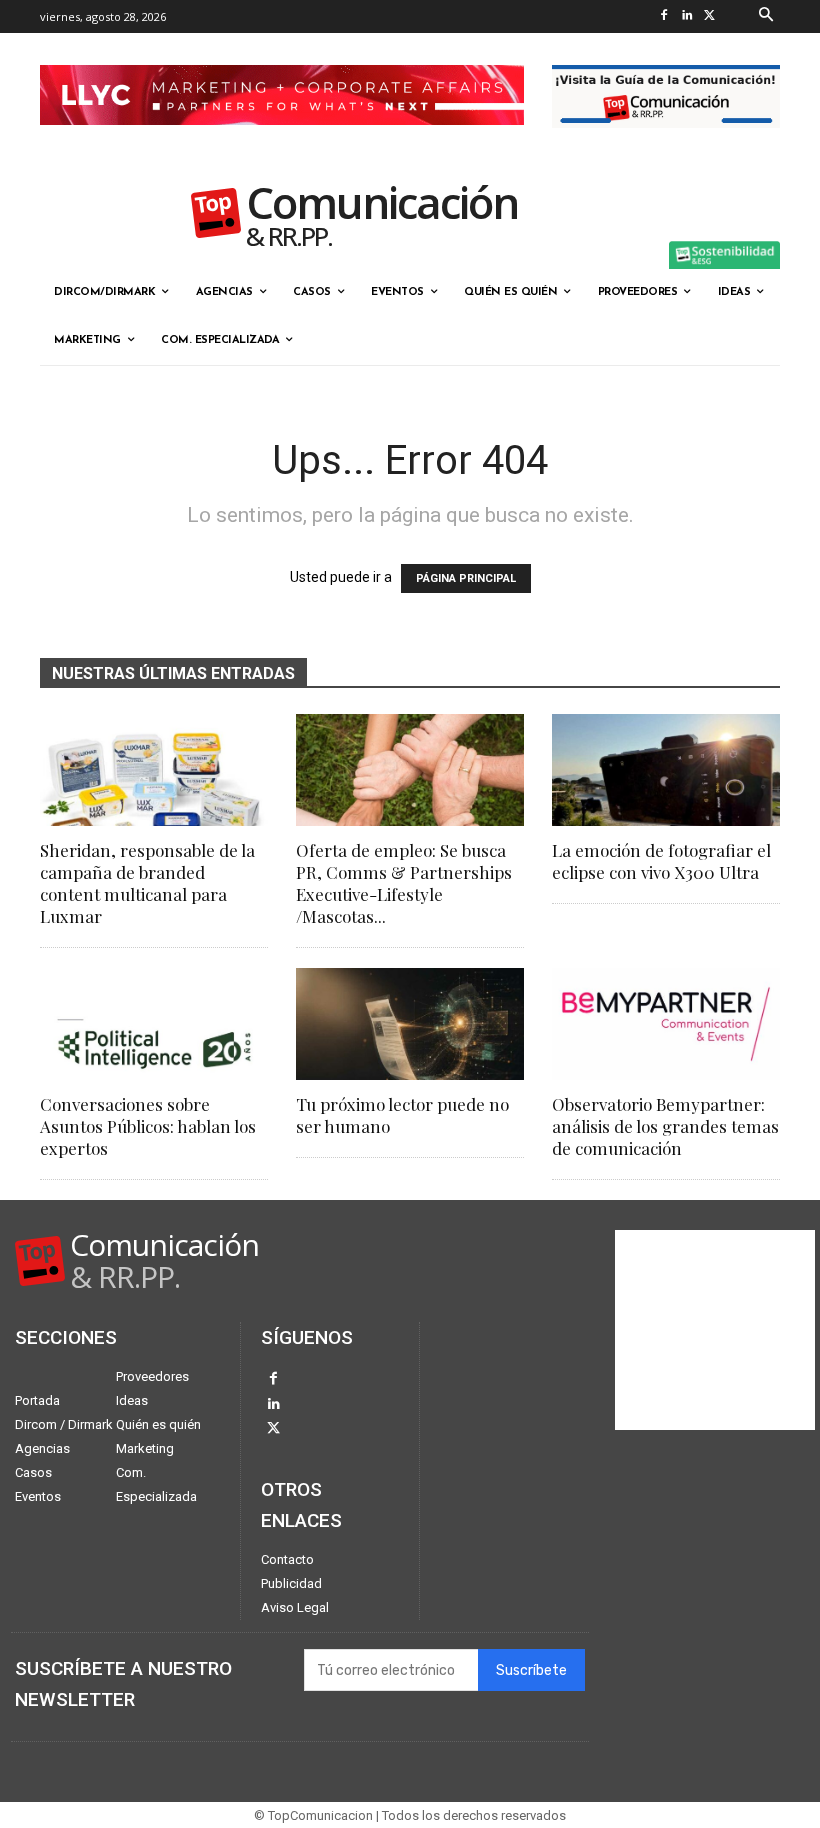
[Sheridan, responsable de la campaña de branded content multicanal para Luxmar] (154, 770)
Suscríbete (531, 1670)
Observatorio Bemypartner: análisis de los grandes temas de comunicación (665, 1126)
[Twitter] (710, 16)
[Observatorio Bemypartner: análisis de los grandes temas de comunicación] (666, 1024)
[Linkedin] (687, 16)
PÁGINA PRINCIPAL (466, 578)
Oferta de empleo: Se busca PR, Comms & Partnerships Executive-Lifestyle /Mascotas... (404, 883)
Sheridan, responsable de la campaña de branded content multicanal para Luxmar (147, 883)
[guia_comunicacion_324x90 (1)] (666, 144)
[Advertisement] (715, 1330)
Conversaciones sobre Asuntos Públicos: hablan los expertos (148, 1126)
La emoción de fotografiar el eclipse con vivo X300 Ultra (661, 861)
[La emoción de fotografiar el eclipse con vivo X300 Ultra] (666, 770)
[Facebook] (664, 16)
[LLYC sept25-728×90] (282, 141)
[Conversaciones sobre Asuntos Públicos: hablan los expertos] (154, 1024)
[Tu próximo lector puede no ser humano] (410, 1024)
